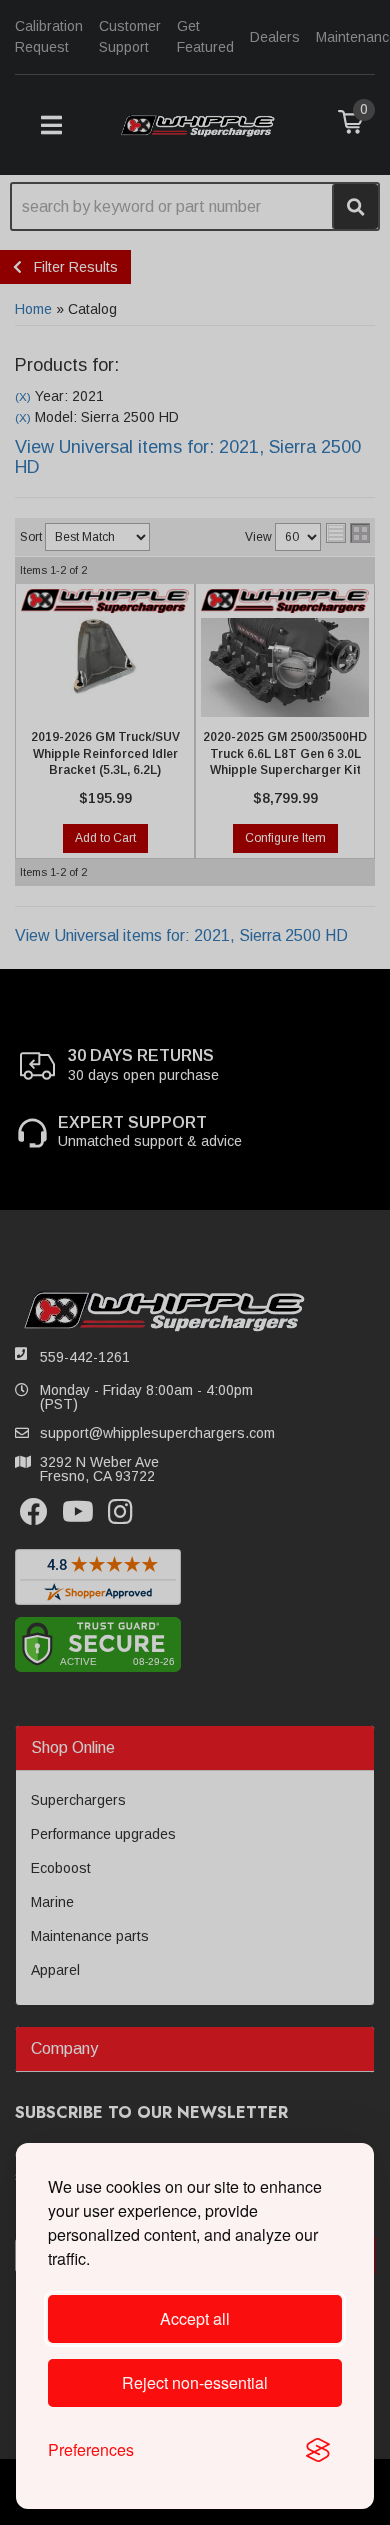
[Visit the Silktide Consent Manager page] (318, 2450)
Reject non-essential (195, 2382)
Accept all (195, 2318)
